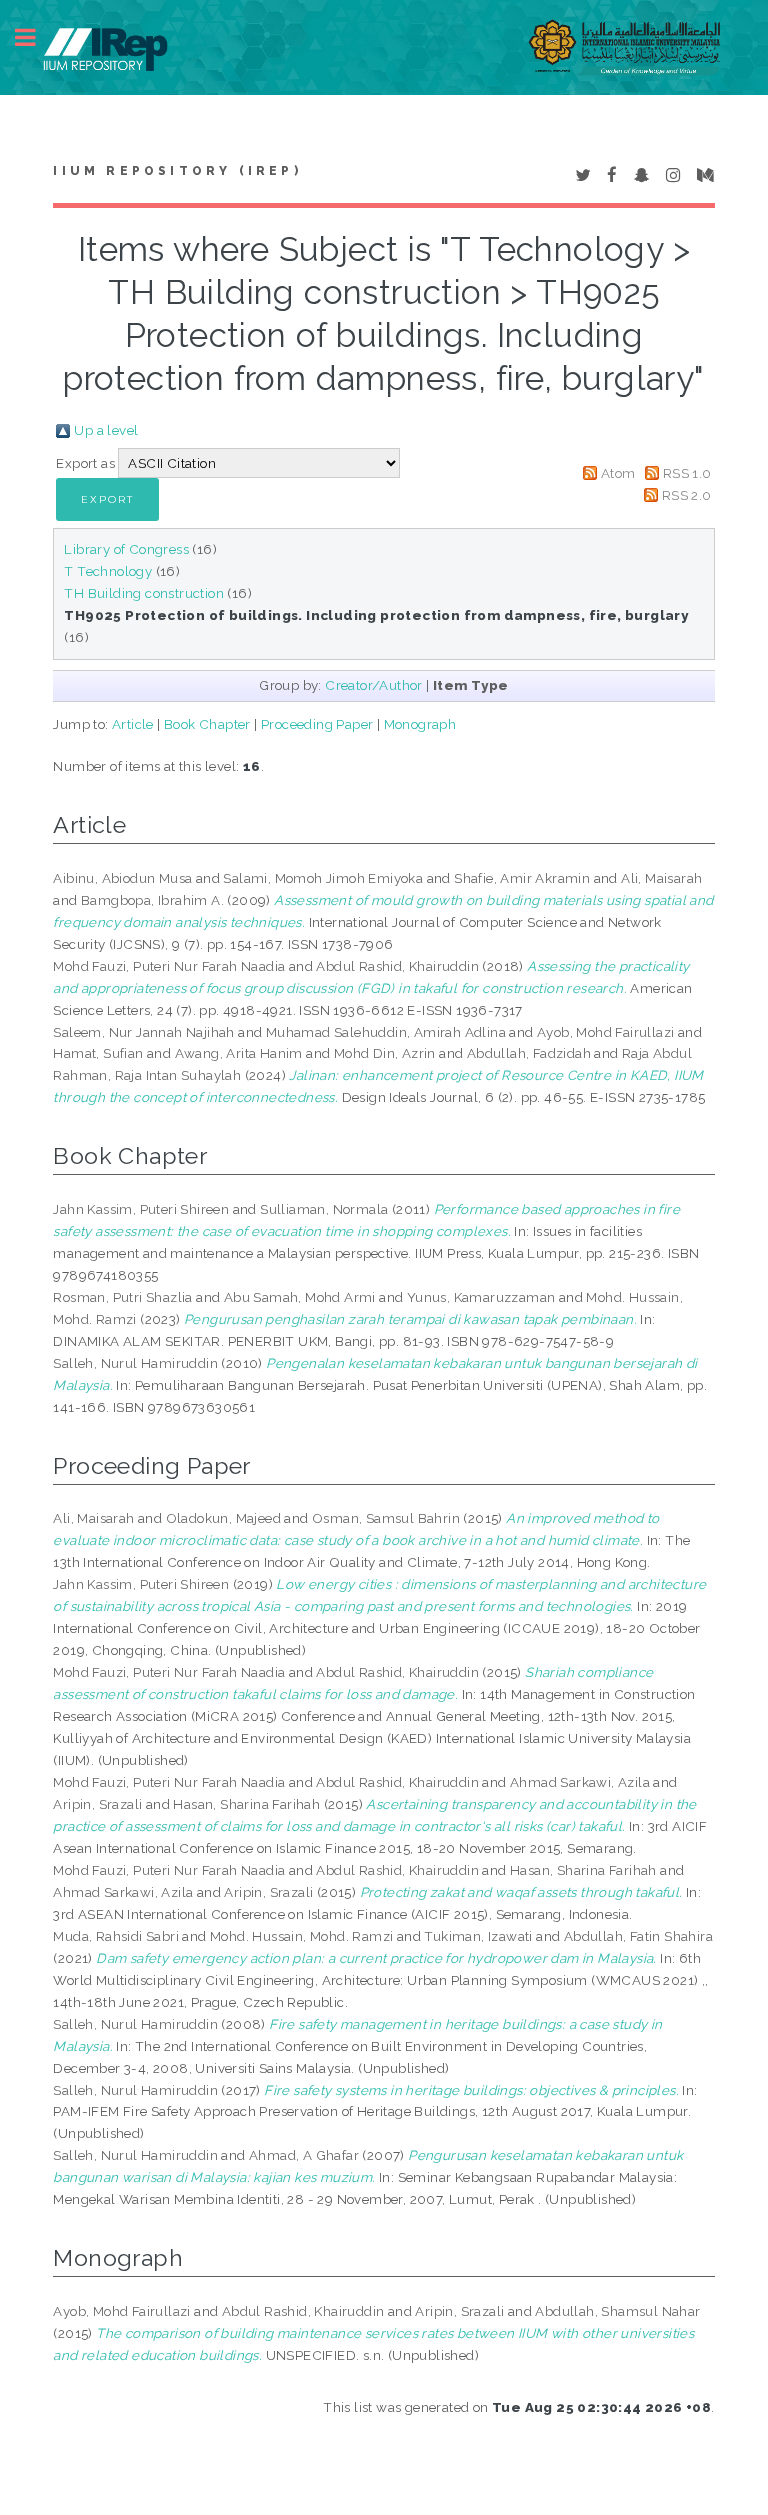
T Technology (108, 571)
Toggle (36, 37)
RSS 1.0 (687, 473)
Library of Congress (126, 549)
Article (133, 724)
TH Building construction (144, 593)
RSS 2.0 (687, 495)
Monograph (420, 724)
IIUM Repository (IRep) (177, 171)
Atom (618, 473)
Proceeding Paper (317, 724)
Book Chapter (207, 724)
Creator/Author (374, 685)
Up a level (106, 430)
